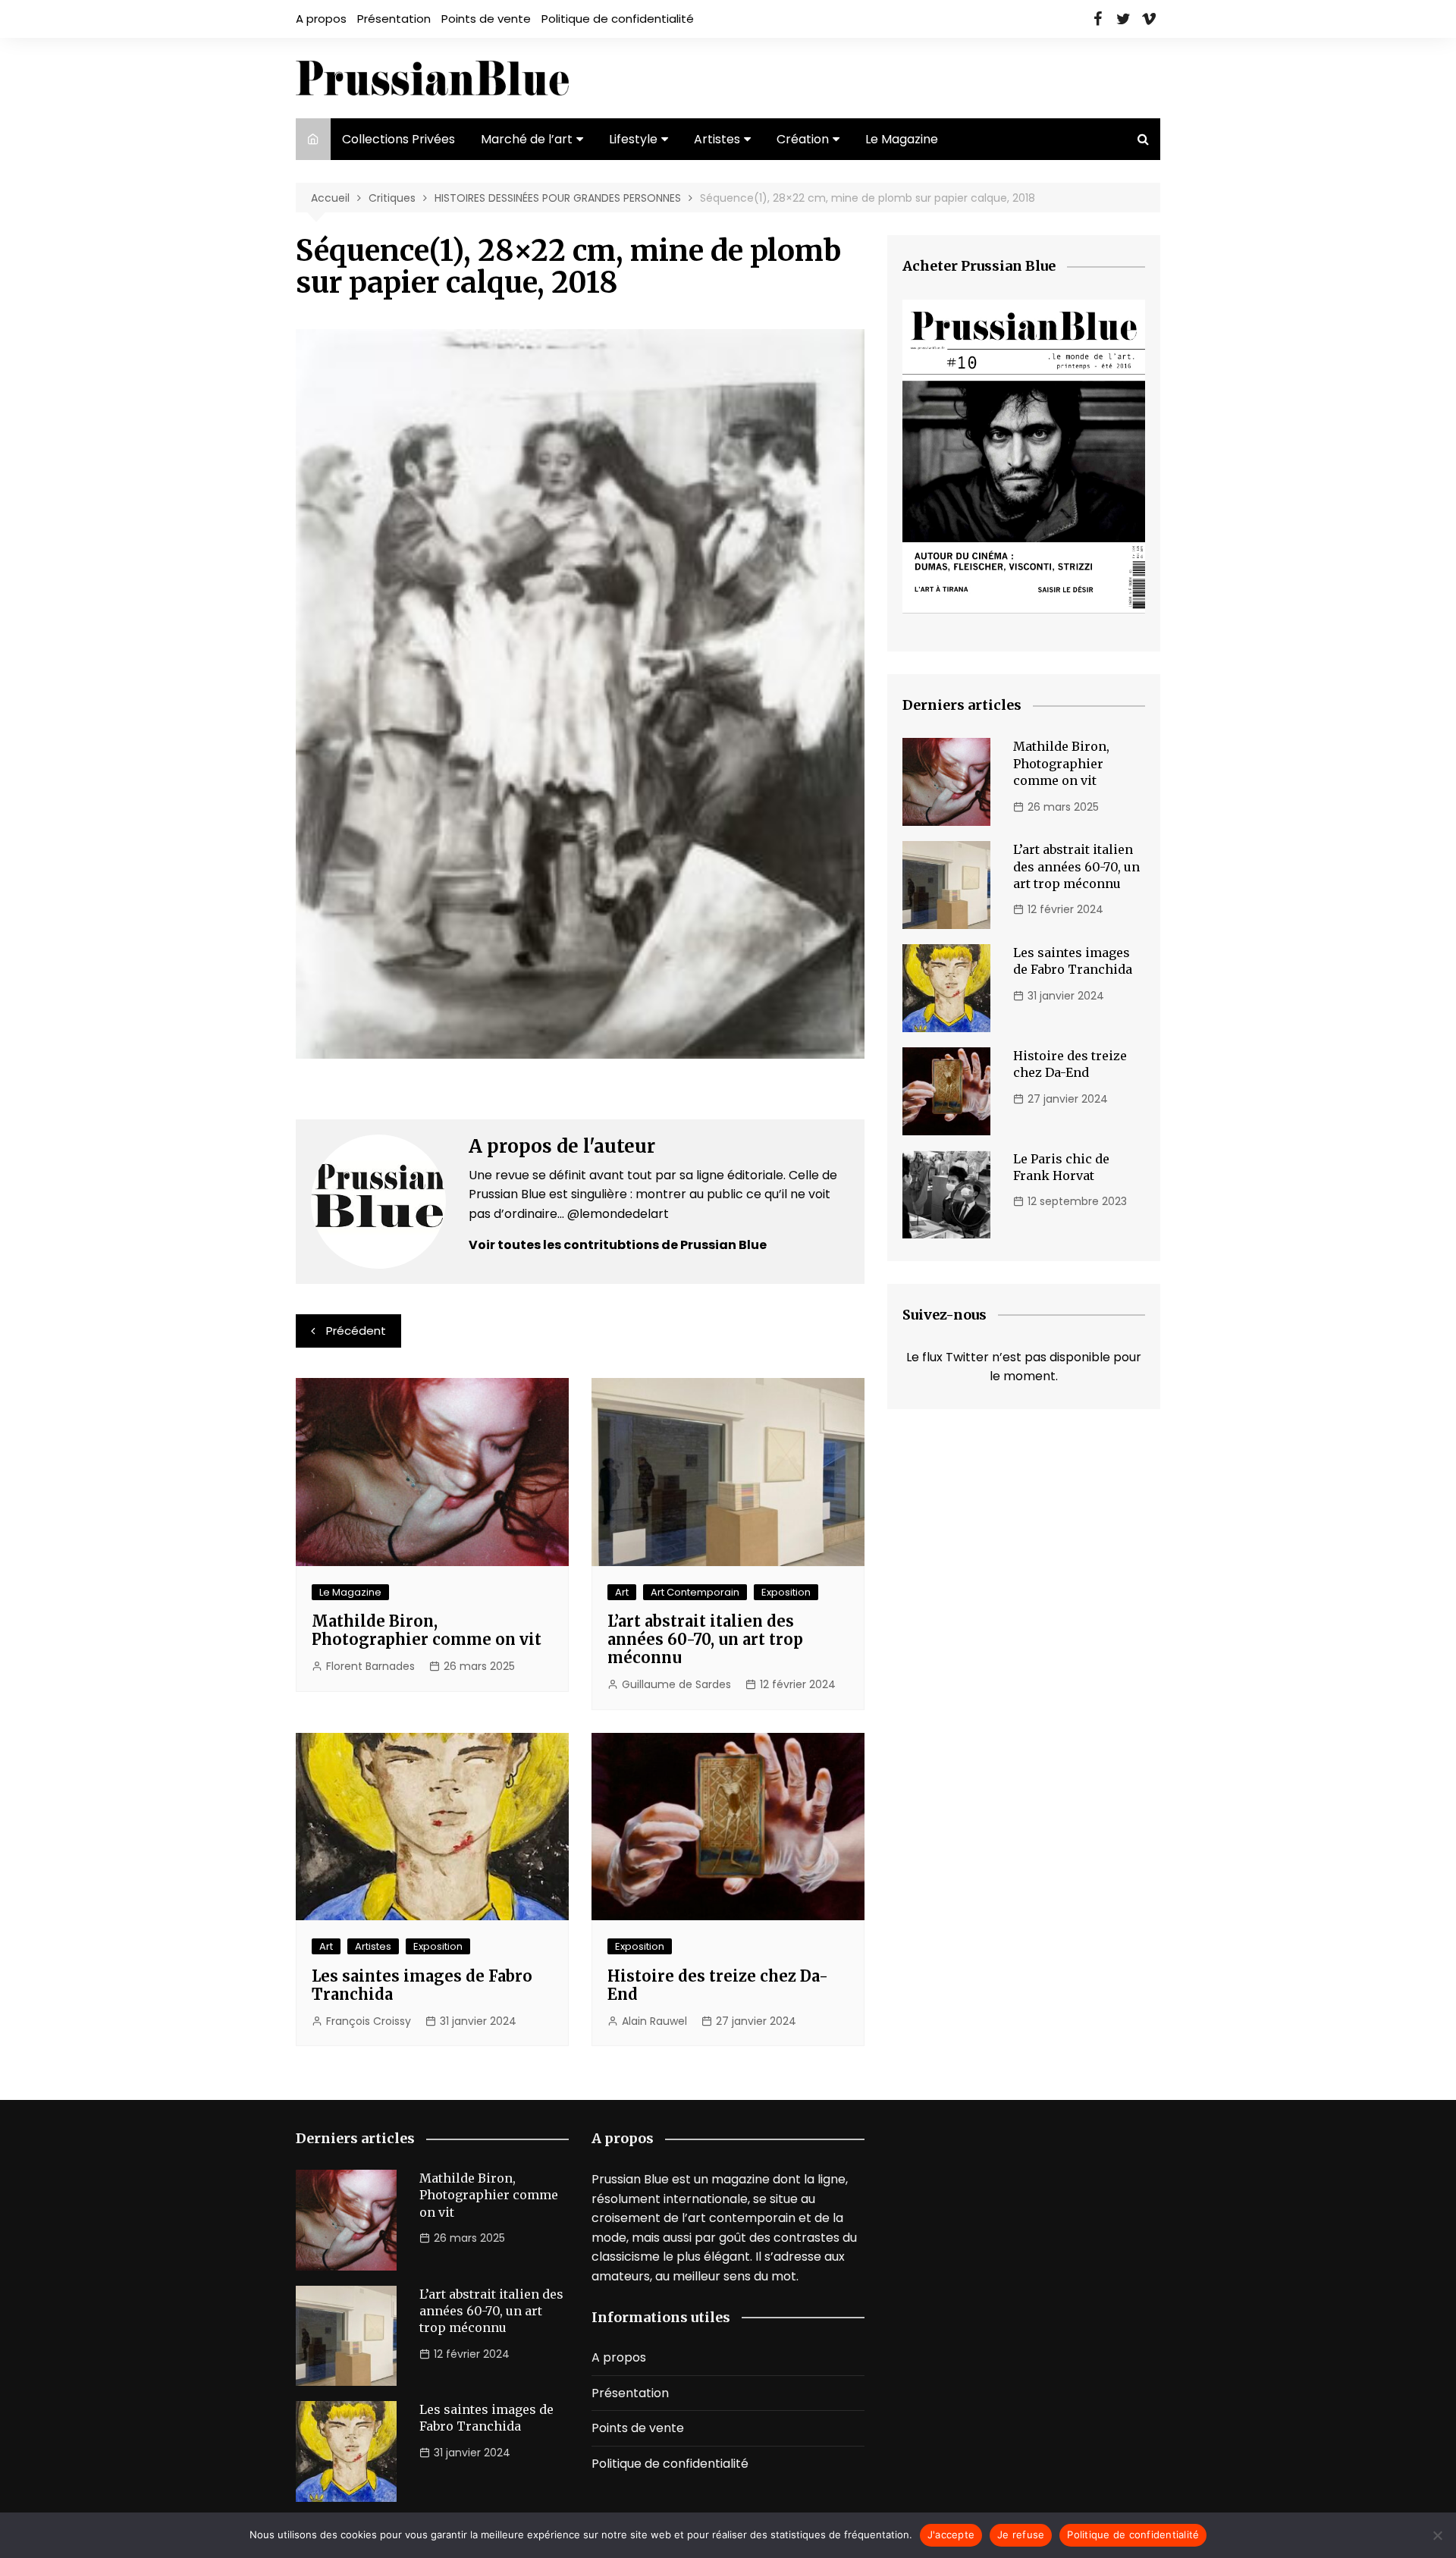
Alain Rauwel (654, 2021)
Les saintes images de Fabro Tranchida (422, 1985)
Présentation (394, 19)
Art (622, 1592)
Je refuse (1021, 2534)
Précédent (356, 1331)
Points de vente (486, 19)
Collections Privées (399, 139)
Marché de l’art (527, 139)
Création (803, 139)
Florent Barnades (370, 1666)
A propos (321, 19)
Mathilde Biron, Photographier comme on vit (427, 1630)
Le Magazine (902, 139)
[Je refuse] (1437, 2535)
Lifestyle (633, 139)
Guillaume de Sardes (676, 1684)
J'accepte (951, 2534)
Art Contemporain (695, 1592)
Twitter (1123, 19)
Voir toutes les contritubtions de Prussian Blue (618, 1245)
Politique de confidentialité (618, 19)
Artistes (717, 139)
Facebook (1097, 19)
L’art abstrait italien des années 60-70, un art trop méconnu (705, 1639)
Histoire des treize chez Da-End (718, 1985)
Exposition (786, 1592)
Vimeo (1149, 19)
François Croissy (369, 2021)
